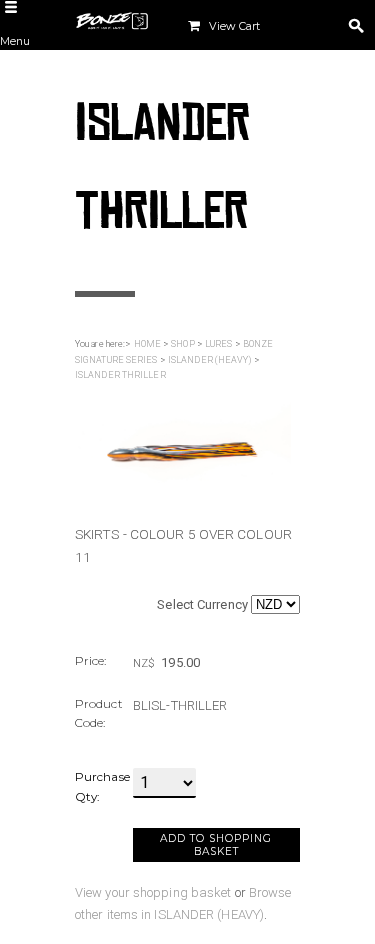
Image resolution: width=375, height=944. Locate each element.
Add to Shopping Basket (216, 845)
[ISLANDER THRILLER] (183, 440)
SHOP (182, 344)
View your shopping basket (153, 892)
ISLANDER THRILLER (120, 375)
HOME (147, 344)
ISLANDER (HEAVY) (210, 360)
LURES (219, 344)
